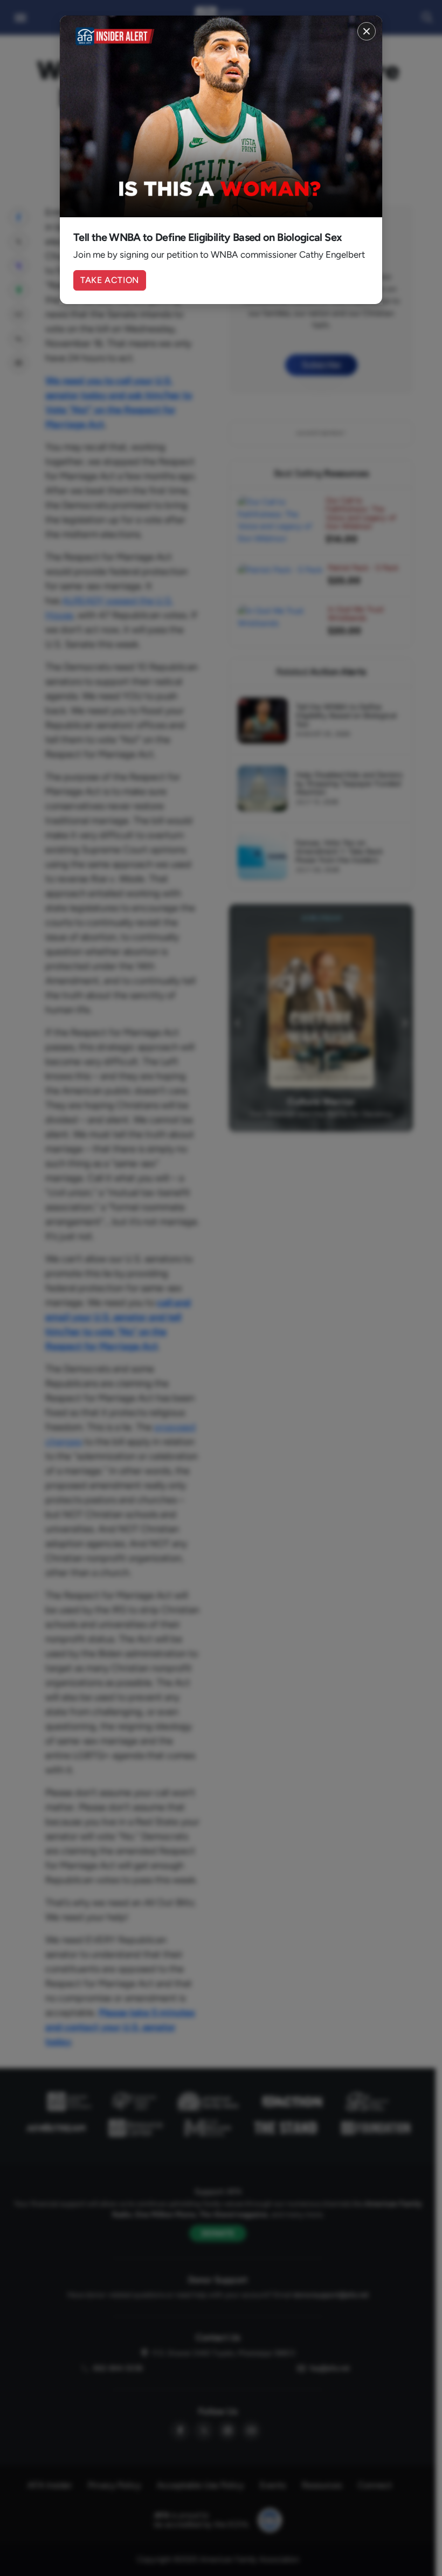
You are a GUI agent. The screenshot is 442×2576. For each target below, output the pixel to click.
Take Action (110, 280)
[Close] (367, 31)
